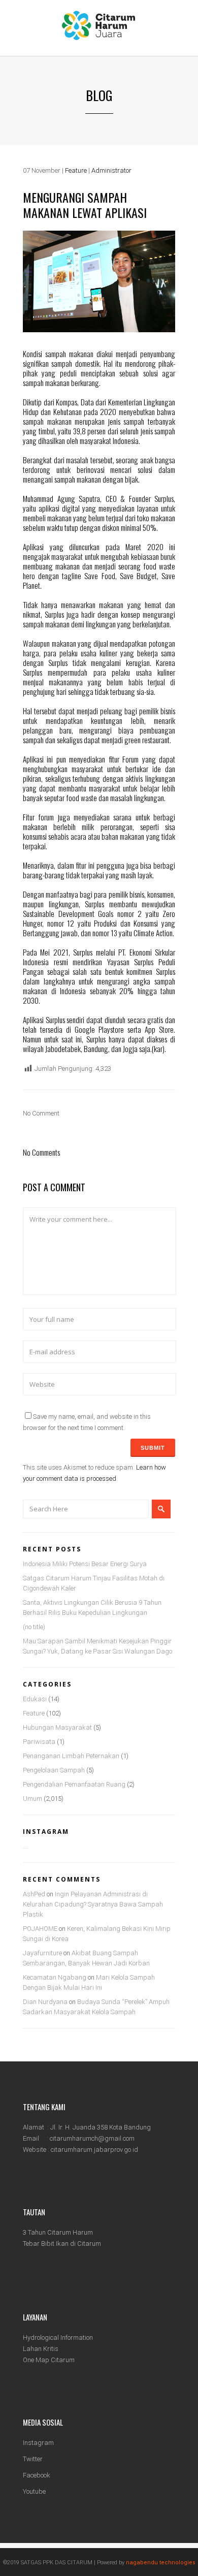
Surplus (54, 614)
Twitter (33, 2459)
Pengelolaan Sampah (54, 1770)
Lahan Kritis (41, 2349)
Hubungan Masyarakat (57, 1727)
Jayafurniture (42, 1953)
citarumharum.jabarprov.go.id (94, 2150)
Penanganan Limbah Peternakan (71, 1756)
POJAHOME (40, 1929)
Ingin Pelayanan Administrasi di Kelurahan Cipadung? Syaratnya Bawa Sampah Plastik (93, 1904)
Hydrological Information (58, 2338)
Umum (32, 1799)
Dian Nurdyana (45, 2002)
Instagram (38, 2443)
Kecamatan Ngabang (55, 1977)
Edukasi (35, 1699)
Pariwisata (39, 1742)
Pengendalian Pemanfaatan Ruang (74, 1784)
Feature (76, 170)
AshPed (34, 1894)
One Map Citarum (49, 2360)
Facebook (37, 2475)
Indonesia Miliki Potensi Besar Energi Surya (85, 1564)
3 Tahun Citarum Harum (58, 2232)
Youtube (34, 2491)
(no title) (34, 1627)
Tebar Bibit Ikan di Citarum (62, 2244)
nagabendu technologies (161, 2563)
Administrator (111, 170)
